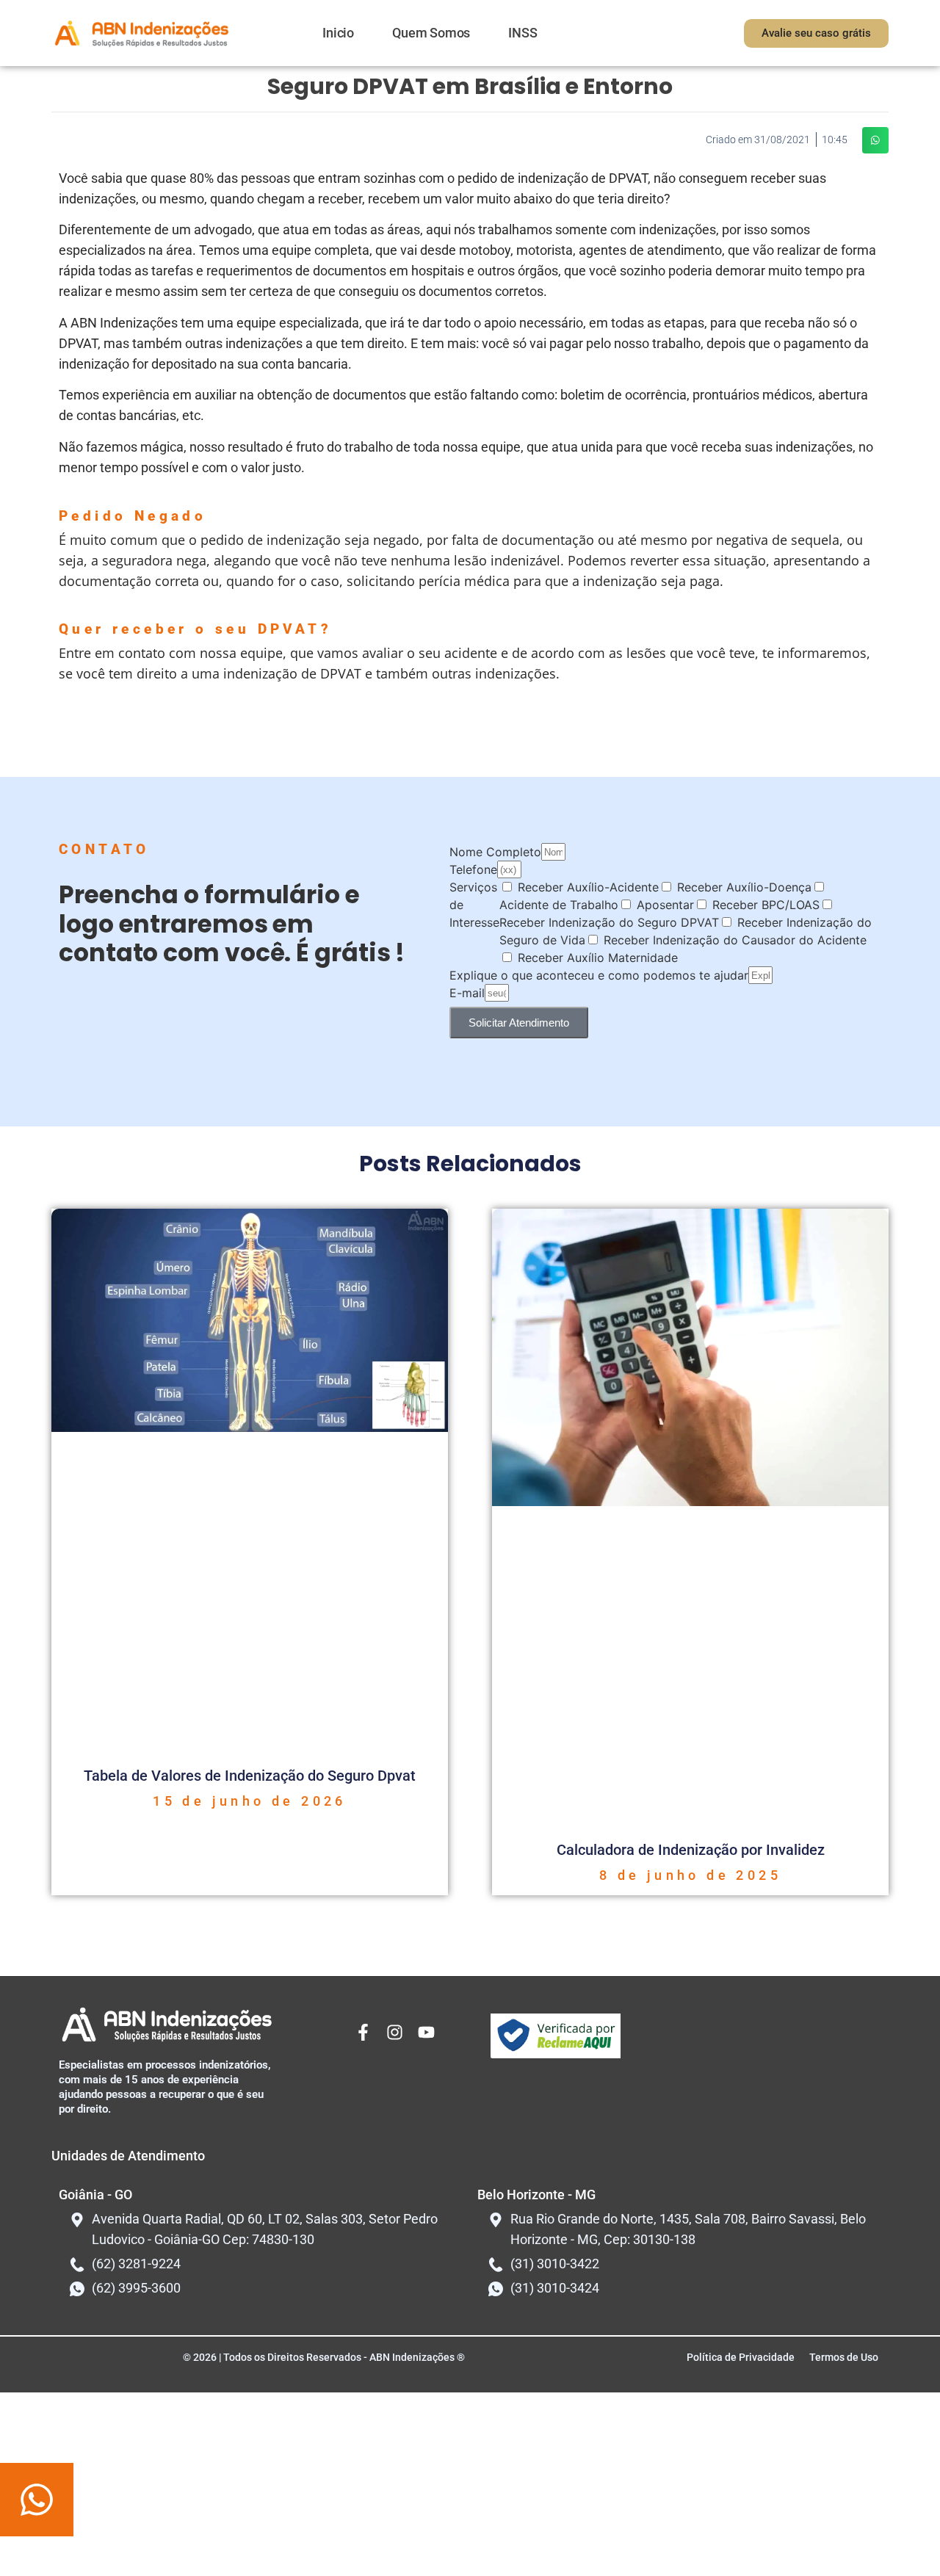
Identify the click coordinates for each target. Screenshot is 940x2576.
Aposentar (665, 905)
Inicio (338, 33)
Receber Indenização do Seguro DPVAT (609, 922)
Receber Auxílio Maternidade (598, 958)
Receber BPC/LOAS (766, 905)
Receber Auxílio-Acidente (588, 887)
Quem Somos (431, 33)
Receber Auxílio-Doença (744, 887)
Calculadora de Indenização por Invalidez (691, 1850)
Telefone (473, 869)
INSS (523, 33)
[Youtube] (426, 2032)
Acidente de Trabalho (559, 905)
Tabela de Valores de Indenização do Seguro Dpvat (250, 1776)
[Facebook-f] (363, 2032)
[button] (875, 140)
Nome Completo (495, 852)
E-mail (467, 993)
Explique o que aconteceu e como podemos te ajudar (599, 975)
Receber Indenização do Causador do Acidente (735, 940)
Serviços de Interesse (474, 905)
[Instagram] (395, 2032)
